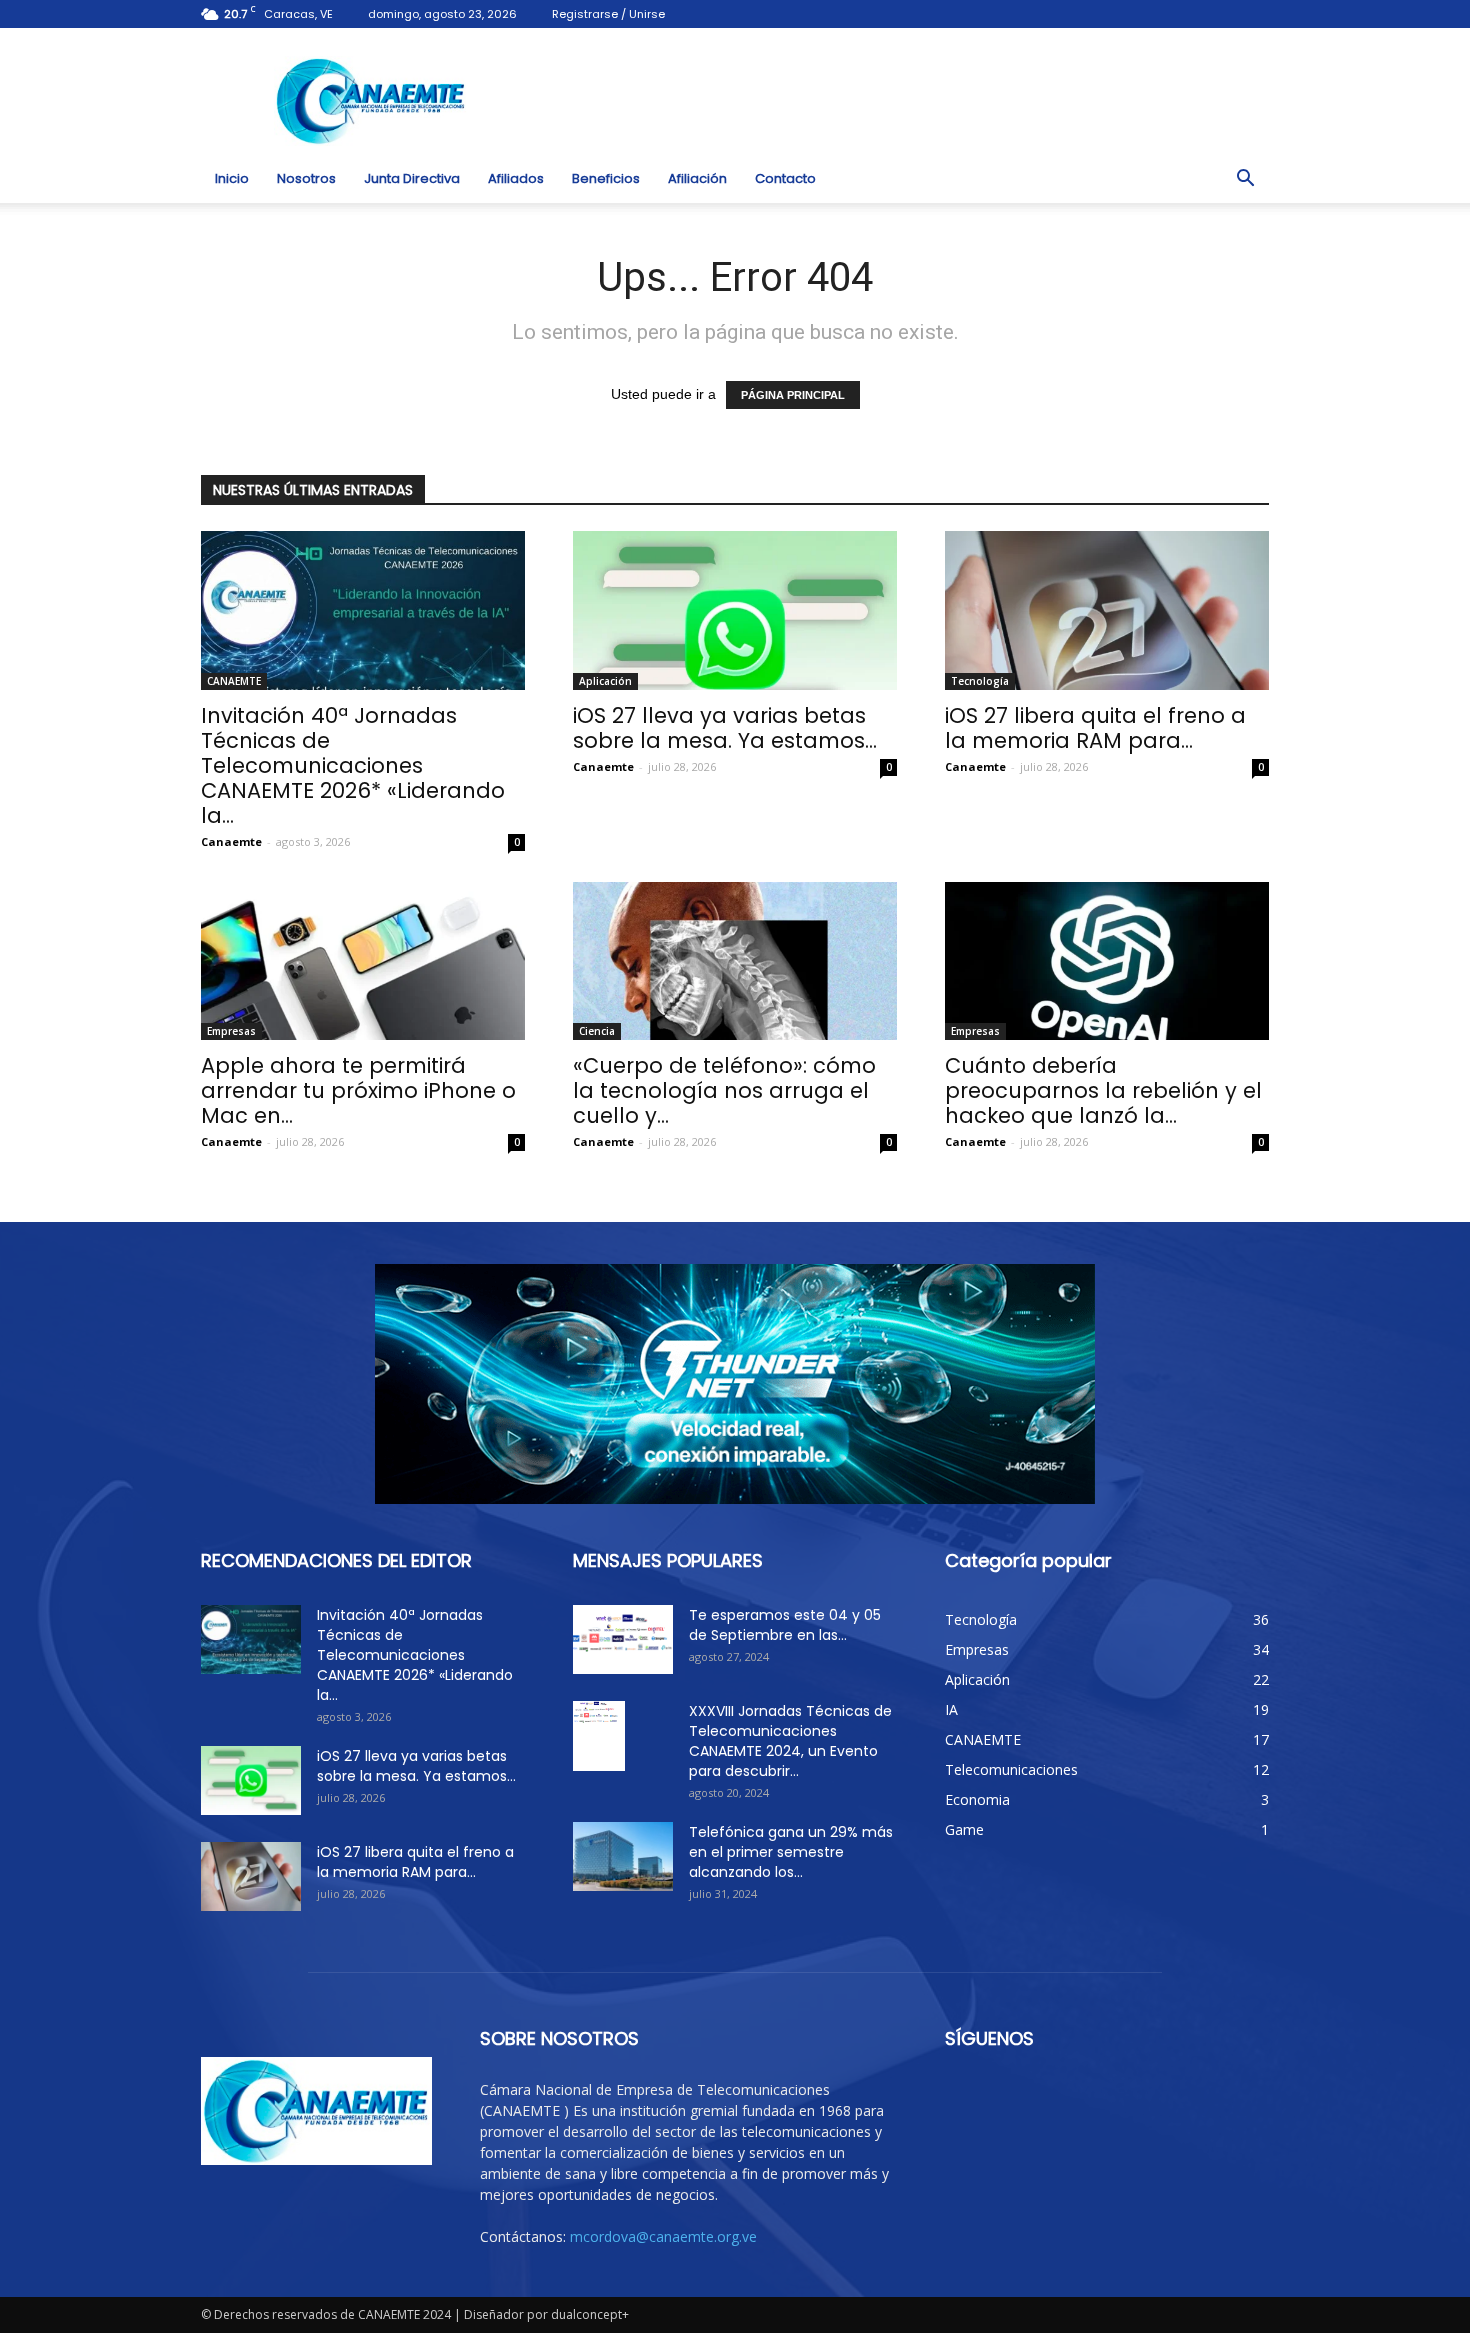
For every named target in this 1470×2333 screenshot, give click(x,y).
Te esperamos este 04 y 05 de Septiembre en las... (785, 1625)
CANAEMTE (234, 681)
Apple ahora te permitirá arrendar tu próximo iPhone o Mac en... (358, 1090)
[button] (1245, 179)
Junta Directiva (412, 178)
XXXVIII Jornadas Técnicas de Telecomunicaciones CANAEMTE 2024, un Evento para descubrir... (790, 1741)
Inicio (232, 178)
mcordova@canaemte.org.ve (663, 2236)
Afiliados (516, 178)
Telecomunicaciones (1011, 1769)
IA (951, 1709)
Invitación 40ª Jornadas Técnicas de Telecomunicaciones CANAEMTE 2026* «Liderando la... (353, 765)
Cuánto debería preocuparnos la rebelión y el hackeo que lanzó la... (1103, 1090)
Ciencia (597, 1031)
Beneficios (606, 178)
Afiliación (697, 178)
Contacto (785, 178)
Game (964, 1829)
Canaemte (231, 841)
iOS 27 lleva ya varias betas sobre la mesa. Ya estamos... (725, 728)
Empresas (231, 1031)
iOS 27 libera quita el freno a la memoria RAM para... (1095, 728)
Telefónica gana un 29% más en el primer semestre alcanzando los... (791, 1852)
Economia (977, 1799)
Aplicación (605, 681)
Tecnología (980, 681)
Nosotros (306, 178)
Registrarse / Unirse (608, 14)
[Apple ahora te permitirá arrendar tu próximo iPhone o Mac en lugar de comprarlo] (363, 961)
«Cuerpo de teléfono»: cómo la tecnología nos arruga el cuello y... (724, 1090)
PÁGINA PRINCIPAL (793, 395)
